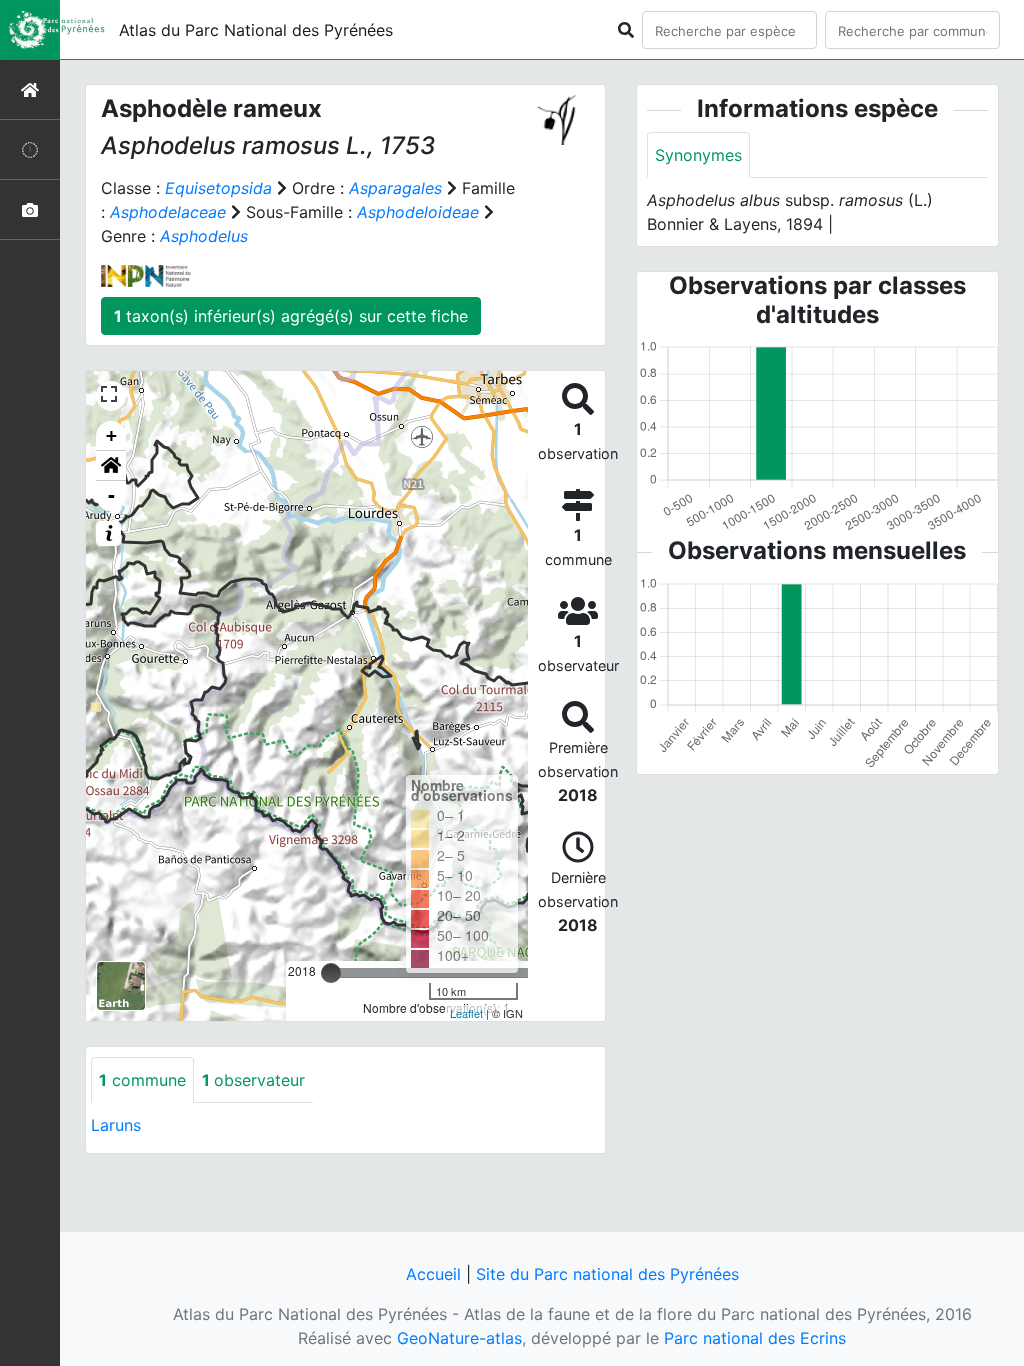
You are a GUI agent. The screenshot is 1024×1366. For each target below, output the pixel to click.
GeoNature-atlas (459, 1338)
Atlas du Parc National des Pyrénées (256, 30)
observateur (253, 1080)
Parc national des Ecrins (755, 1338)
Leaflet (466, 1013)
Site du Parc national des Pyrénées (607, 1274)
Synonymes (698, 155)
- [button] (111, 495)
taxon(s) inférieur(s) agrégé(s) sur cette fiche (291, 316)
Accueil (433, 1274)
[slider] (331, 973)
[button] (111, 466)
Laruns (116, 1125)
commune (142, 1080)
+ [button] (111, 435)
